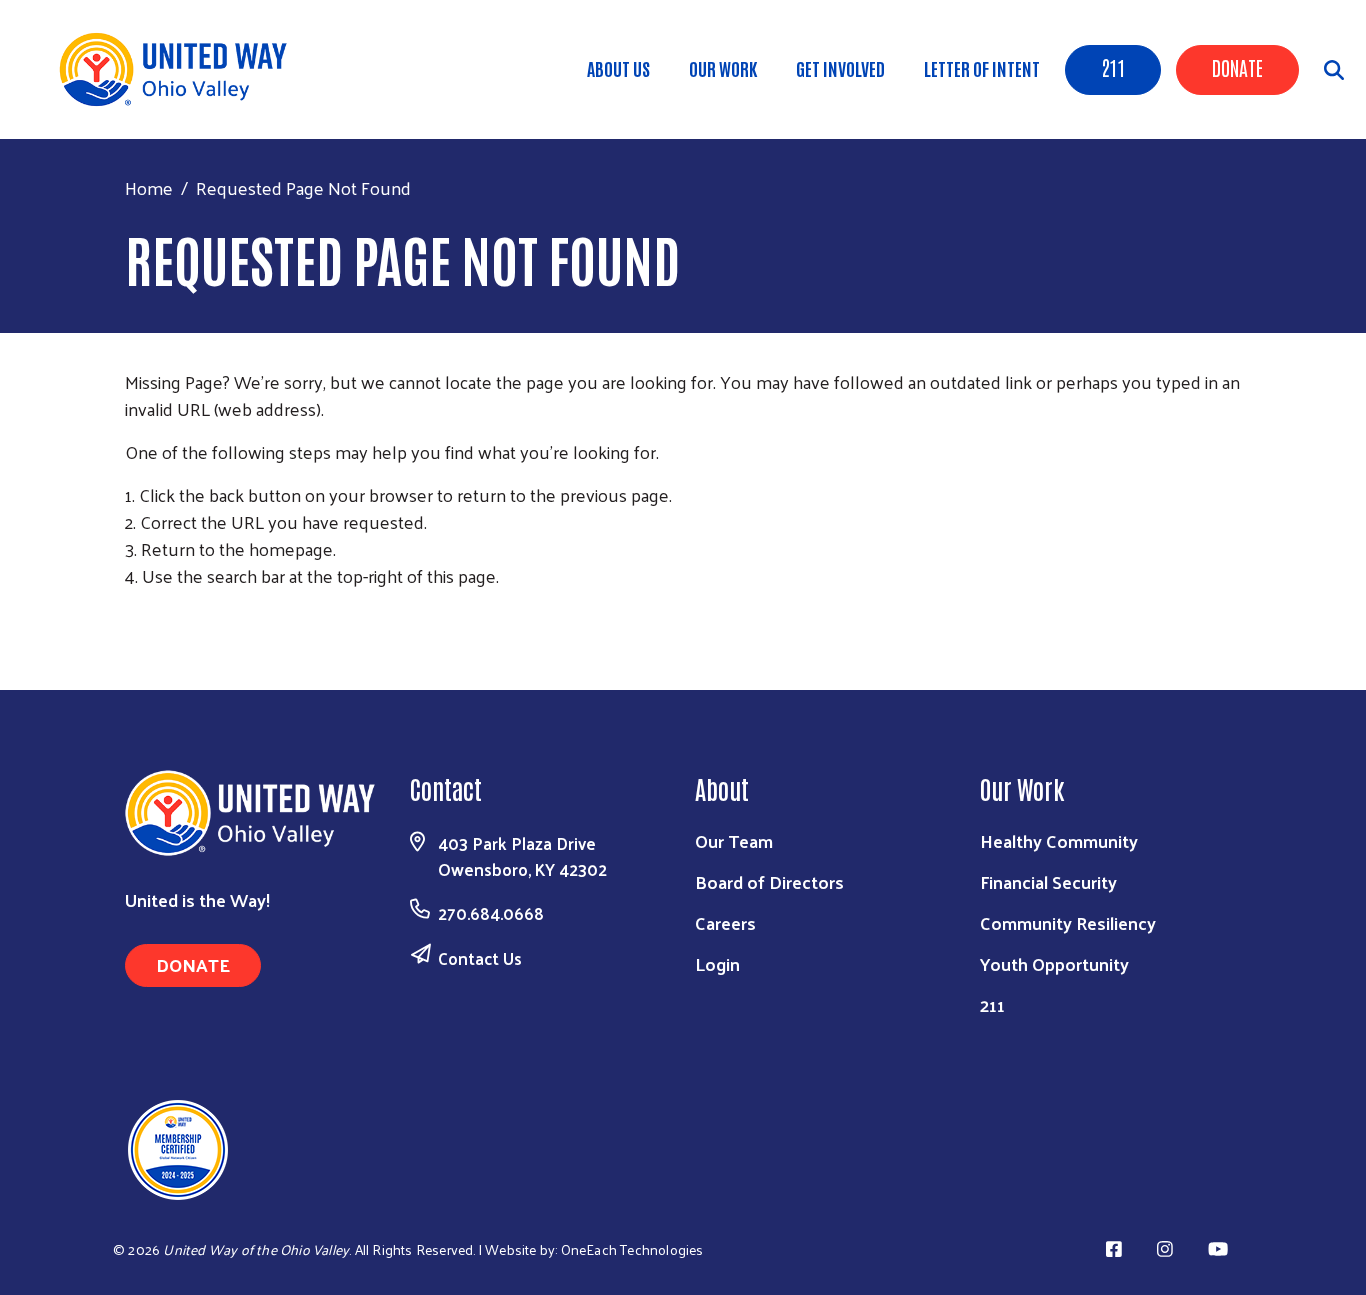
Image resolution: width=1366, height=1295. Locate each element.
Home (149, 187)
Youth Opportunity (1054, 963)
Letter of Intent (982, 68)
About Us (618, 68)
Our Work (723, 68)
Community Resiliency (1068, 922)
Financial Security (1048, 881)
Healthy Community (1059, 840)
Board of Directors (769, 881)
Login (717, 963)
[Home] (180, 69)
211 (1113, 67)
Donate (1237, 67)
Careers (725, 922)
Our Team (734, 840)
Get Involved (840, 68)
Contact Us (480, 958)
